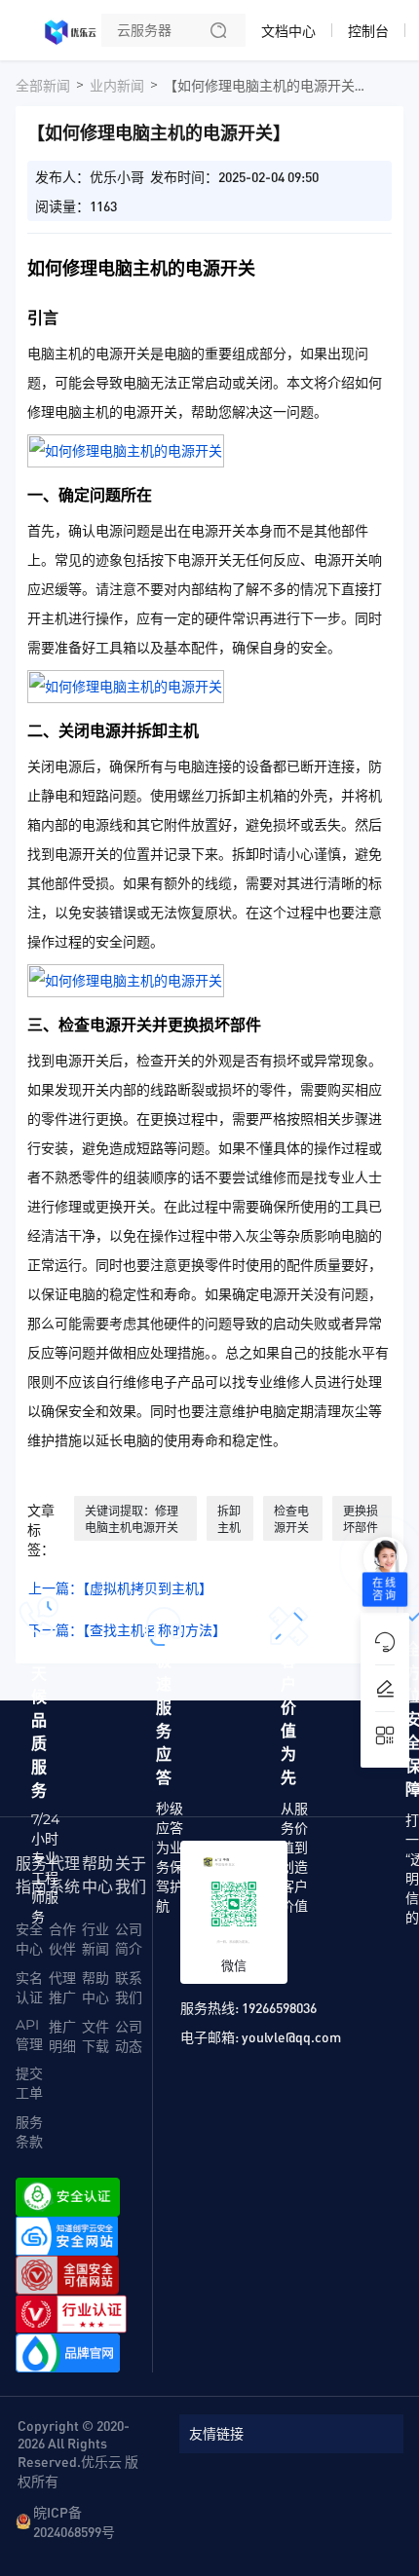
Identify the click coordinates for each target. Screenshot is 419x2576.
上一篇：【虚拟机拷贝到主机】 (120, 1588)
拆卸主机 (229, 1519)
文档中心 (288, 31)
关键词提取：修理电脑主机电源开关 (132, 1519)
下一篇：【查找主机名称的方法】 (127, 1630)
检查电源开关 (291, 1519)
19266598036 (279, 2007)
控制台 (368, 31)
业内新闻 (117, 86)
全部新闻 (43, 86)
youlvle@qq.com (291, 2036)
